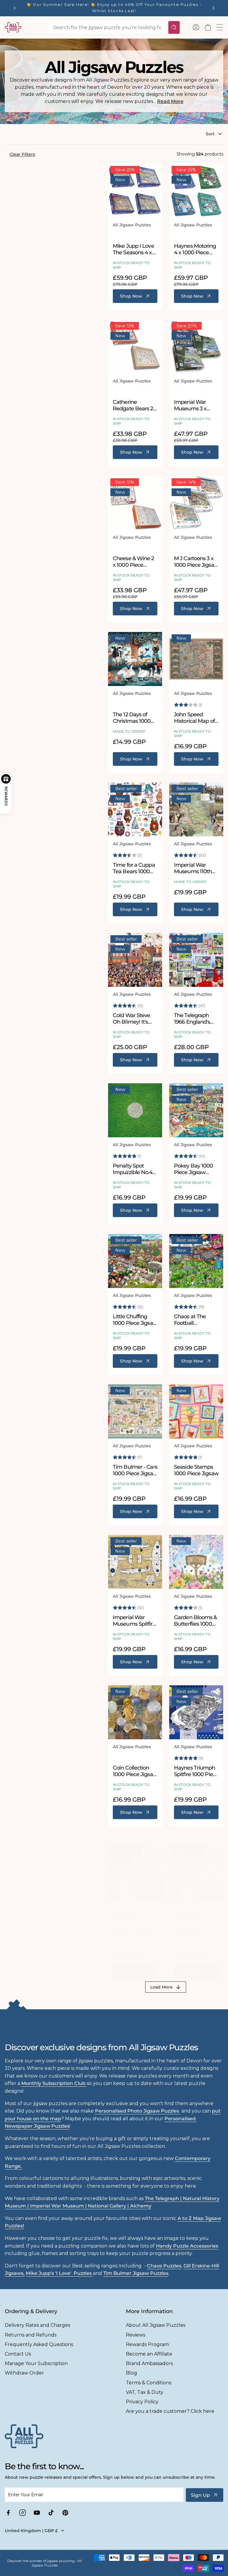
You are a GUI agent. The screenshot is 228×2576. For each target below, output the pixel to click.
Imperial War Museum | (59, 2206)
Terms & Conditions (149, 2383)
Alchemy (141, 2206)
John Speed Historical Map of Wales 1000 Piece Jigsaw (195, 718)
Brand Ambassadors (149, 2363)
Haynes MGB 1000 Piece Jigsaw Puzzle (135, 1931)
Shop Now (131, 296)
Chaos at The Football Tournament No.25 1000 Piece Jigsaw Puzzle (195, 1320)
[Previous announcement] (15, 8)
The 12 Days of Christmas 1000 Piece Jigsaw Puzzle (132, 718)
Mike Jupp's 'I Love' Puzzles (59, 2273)
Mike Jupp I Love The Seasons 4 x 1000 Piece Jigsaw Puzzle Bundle (135, 249)
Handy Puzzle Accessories (187, 2246)
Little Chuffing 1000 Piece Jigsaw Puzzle (135, 1320)
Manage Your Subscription (36, 2363)
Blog (132, 2373)
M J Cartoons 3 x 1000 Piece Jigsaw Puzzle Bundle (196, 562)
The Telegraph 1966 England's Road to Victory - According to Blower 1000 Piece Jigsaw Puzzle (194, 1019)
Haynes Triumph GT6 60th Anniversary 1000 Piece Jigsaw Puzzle (195, 1931)
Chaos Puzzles (164, 2266)
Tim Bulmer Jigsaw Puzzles (136, 2273)
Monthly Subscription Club (54, 2083)
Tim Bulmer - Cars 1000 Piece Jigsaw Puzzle (135, 1470)
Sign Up (200, 2495)
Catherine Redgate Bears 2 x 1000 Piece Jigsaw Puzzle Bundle (135, 405)
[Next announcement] (213, 8)
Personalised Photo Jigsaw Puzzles (138, 2111)
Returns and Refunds (31, 2335)
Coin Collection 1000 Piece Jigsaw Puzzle (135, 1771)
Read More (170, 101)
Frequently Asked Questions (39, 2344)
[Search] (174, 27)
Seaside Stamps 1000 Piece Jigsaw (196, 1470)
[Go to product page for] (135, 190)
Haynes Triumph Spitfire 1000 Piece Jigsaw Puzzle (196, 1771)
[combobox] (107, 27)
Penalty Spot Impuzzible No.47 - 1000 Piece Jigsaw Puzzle (134, 1169)
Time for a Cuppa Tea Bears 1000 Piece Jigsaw (134, 868)
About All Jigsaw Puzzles (156, 2325)
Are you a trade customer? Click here (170, 2411)
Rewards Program (147, 2344)
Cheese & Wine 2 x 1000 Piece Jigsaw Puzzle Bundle (133, 562)
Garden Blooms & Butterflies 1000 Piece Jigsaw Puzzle (195, 1621)
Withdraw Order (24, 2373)
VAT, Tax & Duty (145, 2392)
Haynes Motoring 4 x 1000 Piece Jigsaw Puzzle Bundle (195, 249)
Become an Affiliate (149, 2354)
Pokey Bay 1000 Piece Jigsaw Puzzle (193, 1169)
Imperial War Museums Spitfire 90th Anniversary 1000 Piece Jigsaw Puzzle (135, 1621)
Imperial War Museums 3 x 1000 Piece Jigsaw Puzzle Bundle (196, 405)
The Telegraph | (164, 2198)
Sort (210, 134)
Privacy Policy (142, 2402)
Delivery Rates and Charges (37, 2325)
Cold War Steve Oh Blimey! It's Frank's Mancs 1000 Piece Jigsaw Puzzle (135, 1019)
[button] (208, 27)
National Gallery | (109, 2206)
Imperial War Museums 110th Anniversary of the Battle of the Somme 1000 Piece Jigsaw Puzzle (196, 868)
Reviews (136, 2335)
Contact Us (18, 2354)
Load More (161, 1987)
